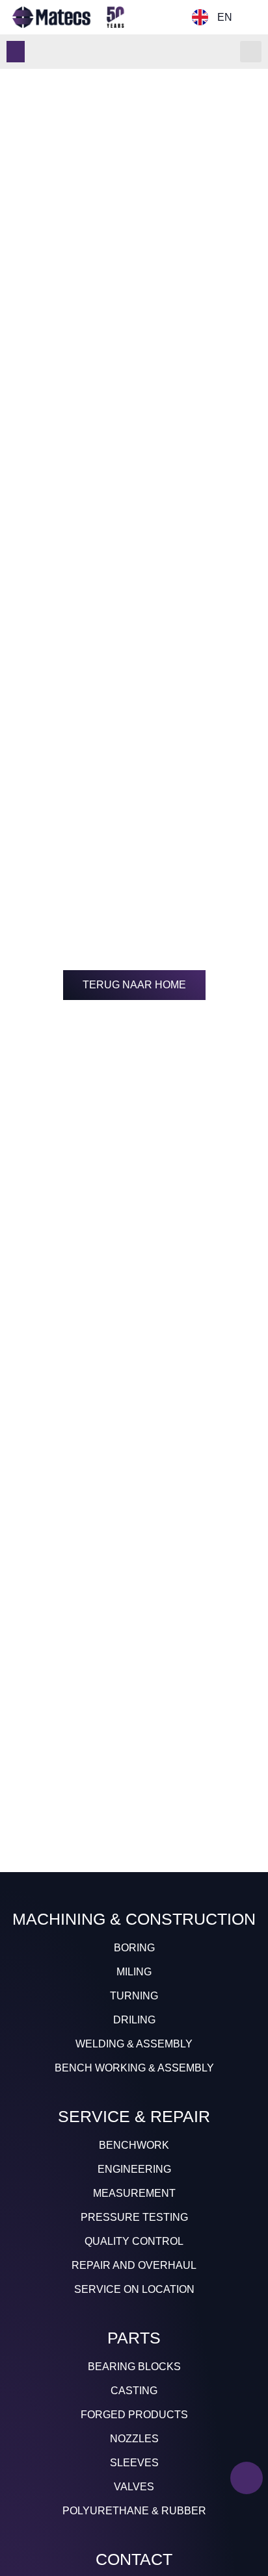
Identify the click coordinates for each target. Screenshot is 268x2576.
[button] (16, 52)
